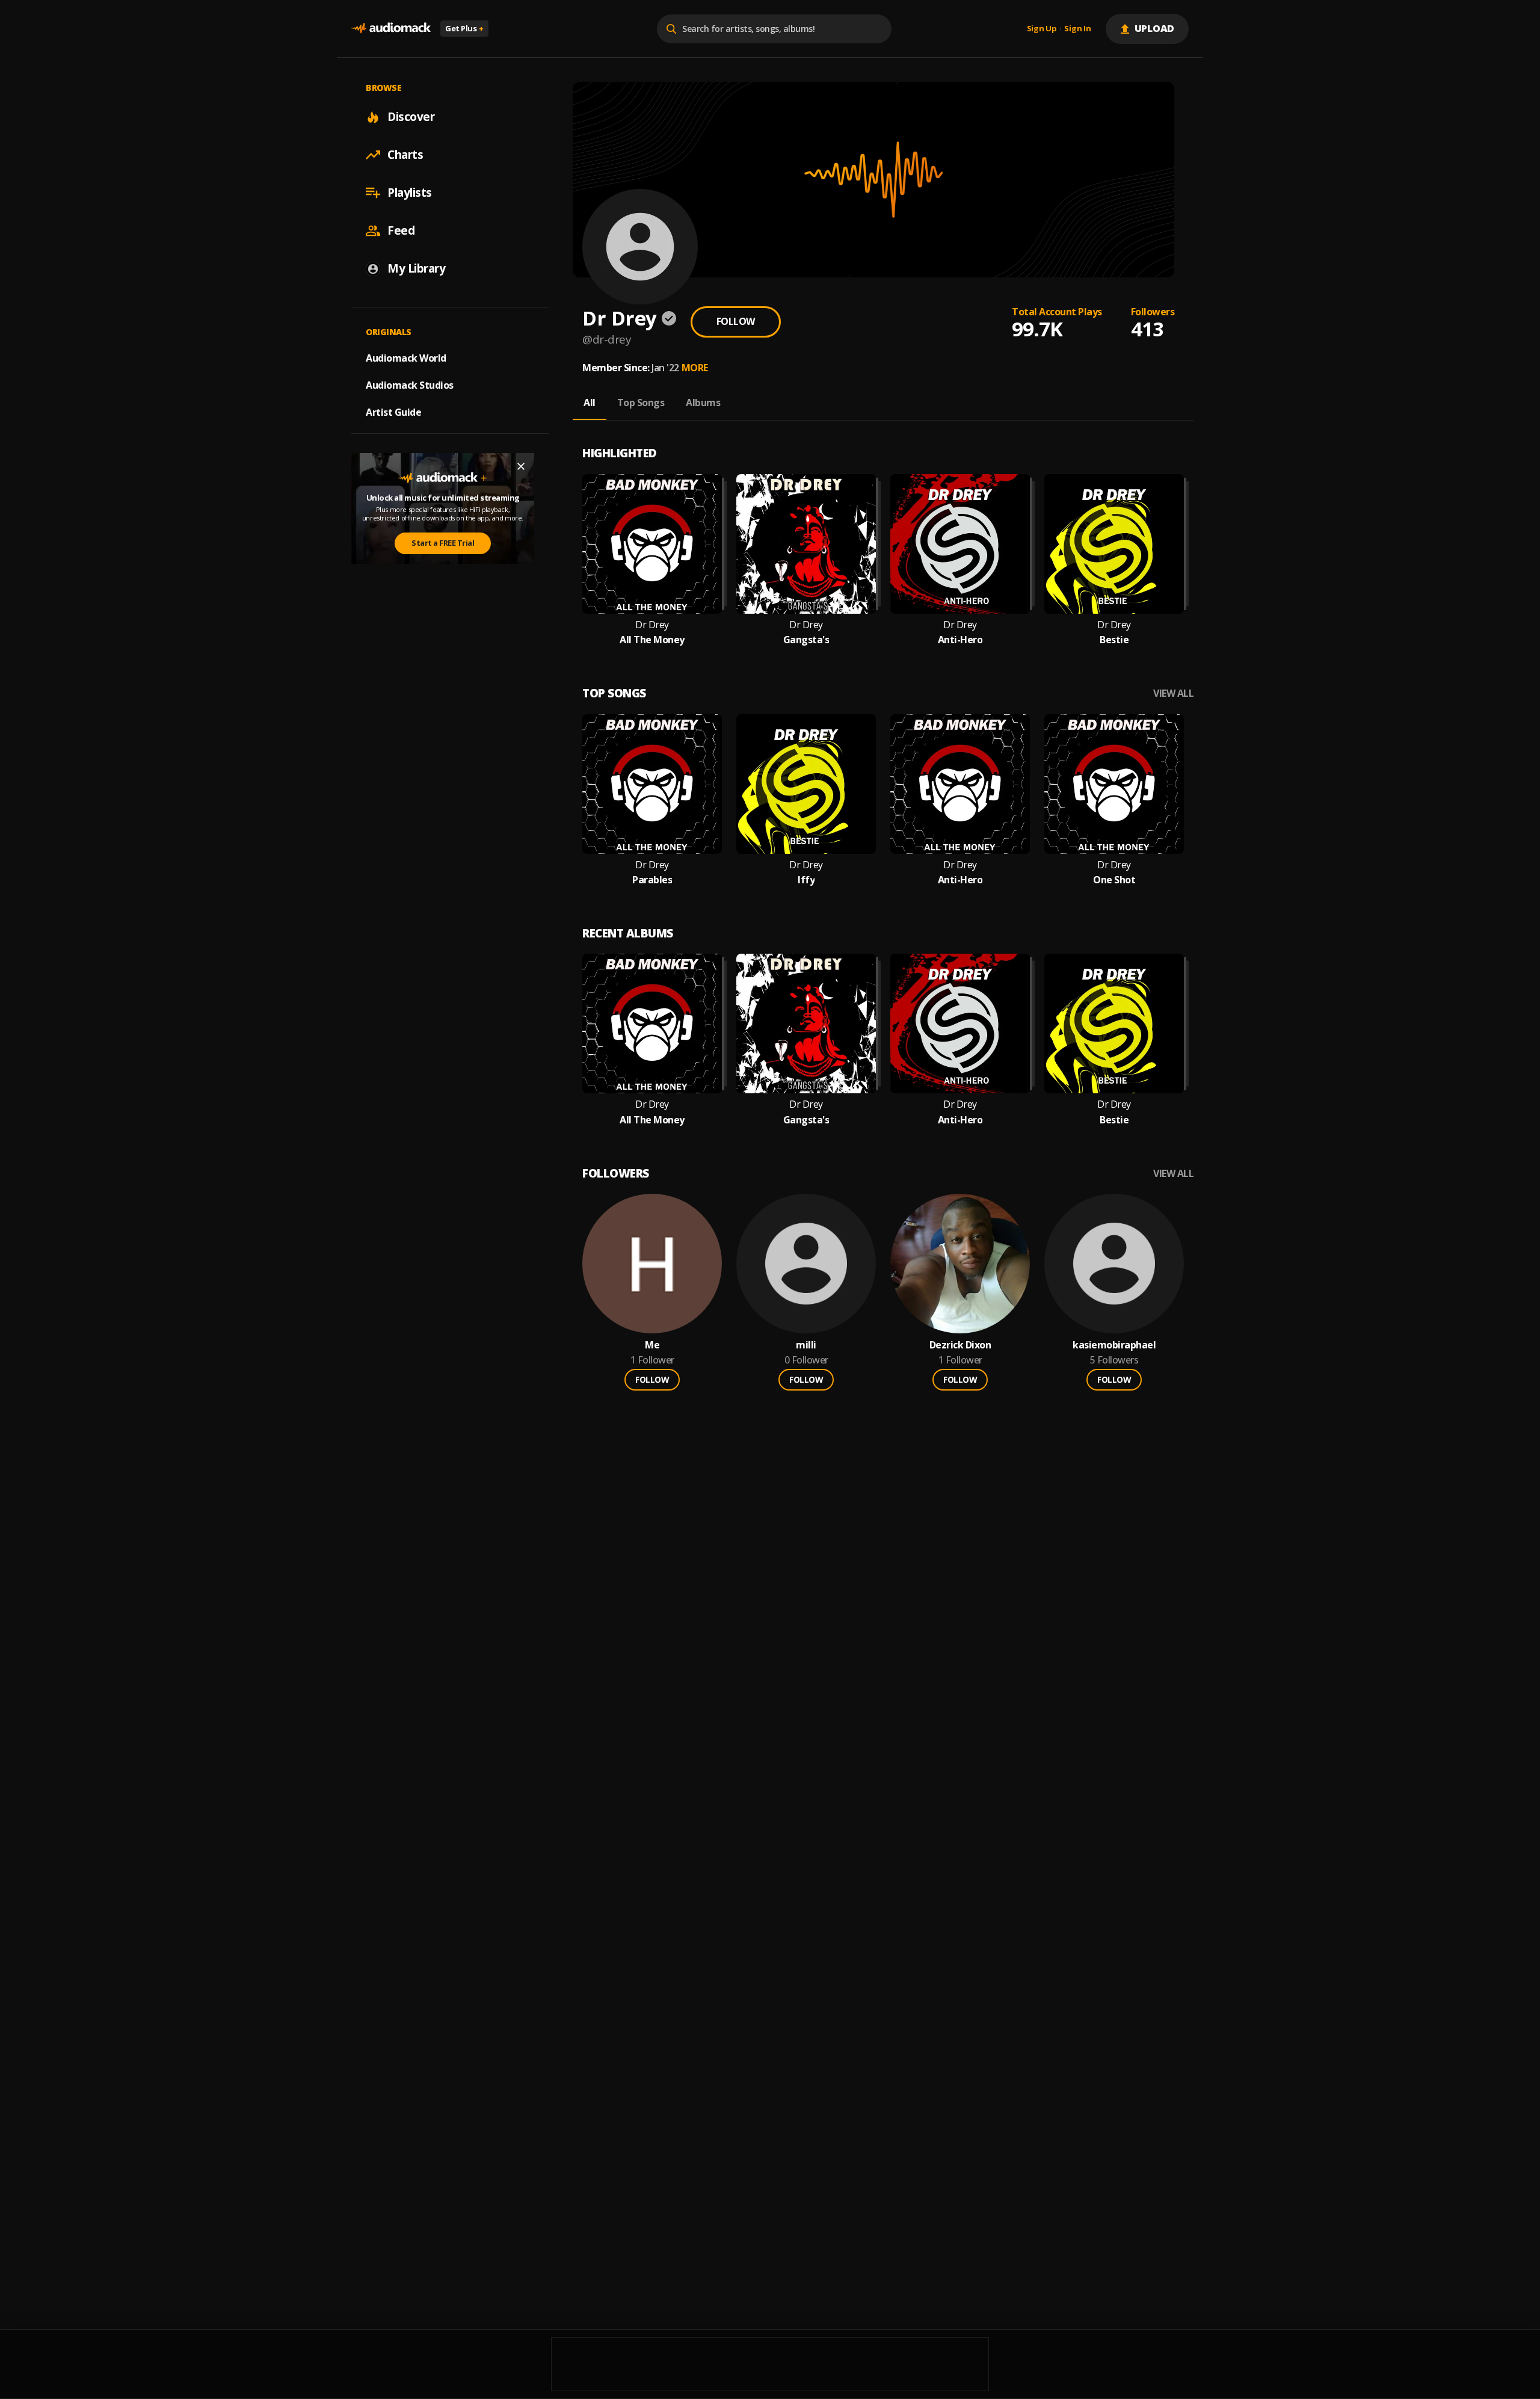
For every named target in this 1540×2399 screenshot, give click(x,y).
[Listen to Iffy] (806, 784)
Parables (652, 880)
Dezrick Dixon (960, 1345)
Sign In (1077, 29)
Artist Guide (393, 412)
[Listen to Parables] (652, 784)
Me (652, 1345)
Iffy (806, 880)
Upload (1155, 28)
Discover (411, 117)
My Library (416, 268)
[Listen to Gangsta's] (806, 544)
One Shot (1114, 880)
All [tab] (590, 403)
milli (806, 1345)
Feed (401, 230)
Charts (405, 155)
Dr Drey (652, 625)
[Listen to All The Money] (652, 544)
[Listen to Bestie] (1114, 544)
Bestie (1114, 640)
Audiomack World (406, 358)
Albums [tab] (703, 403)
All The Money (652, 640)
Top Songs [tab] (641, 403)
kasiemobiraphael (1114, 1345)
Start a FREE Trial (443, 543)
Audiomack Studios (410, 385)
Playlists (410, 193)
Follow (736, 321)
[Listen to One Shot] (1114, 784)
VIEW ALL (1173, 693)
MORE (695, 368)
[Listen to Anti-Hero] (960, 544)
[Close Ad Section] (521, 466)
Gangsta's (806, 640)
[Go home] (391, 29)
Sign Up (1042, 29)
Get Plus (464, 28)
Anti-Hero (960, 640)
